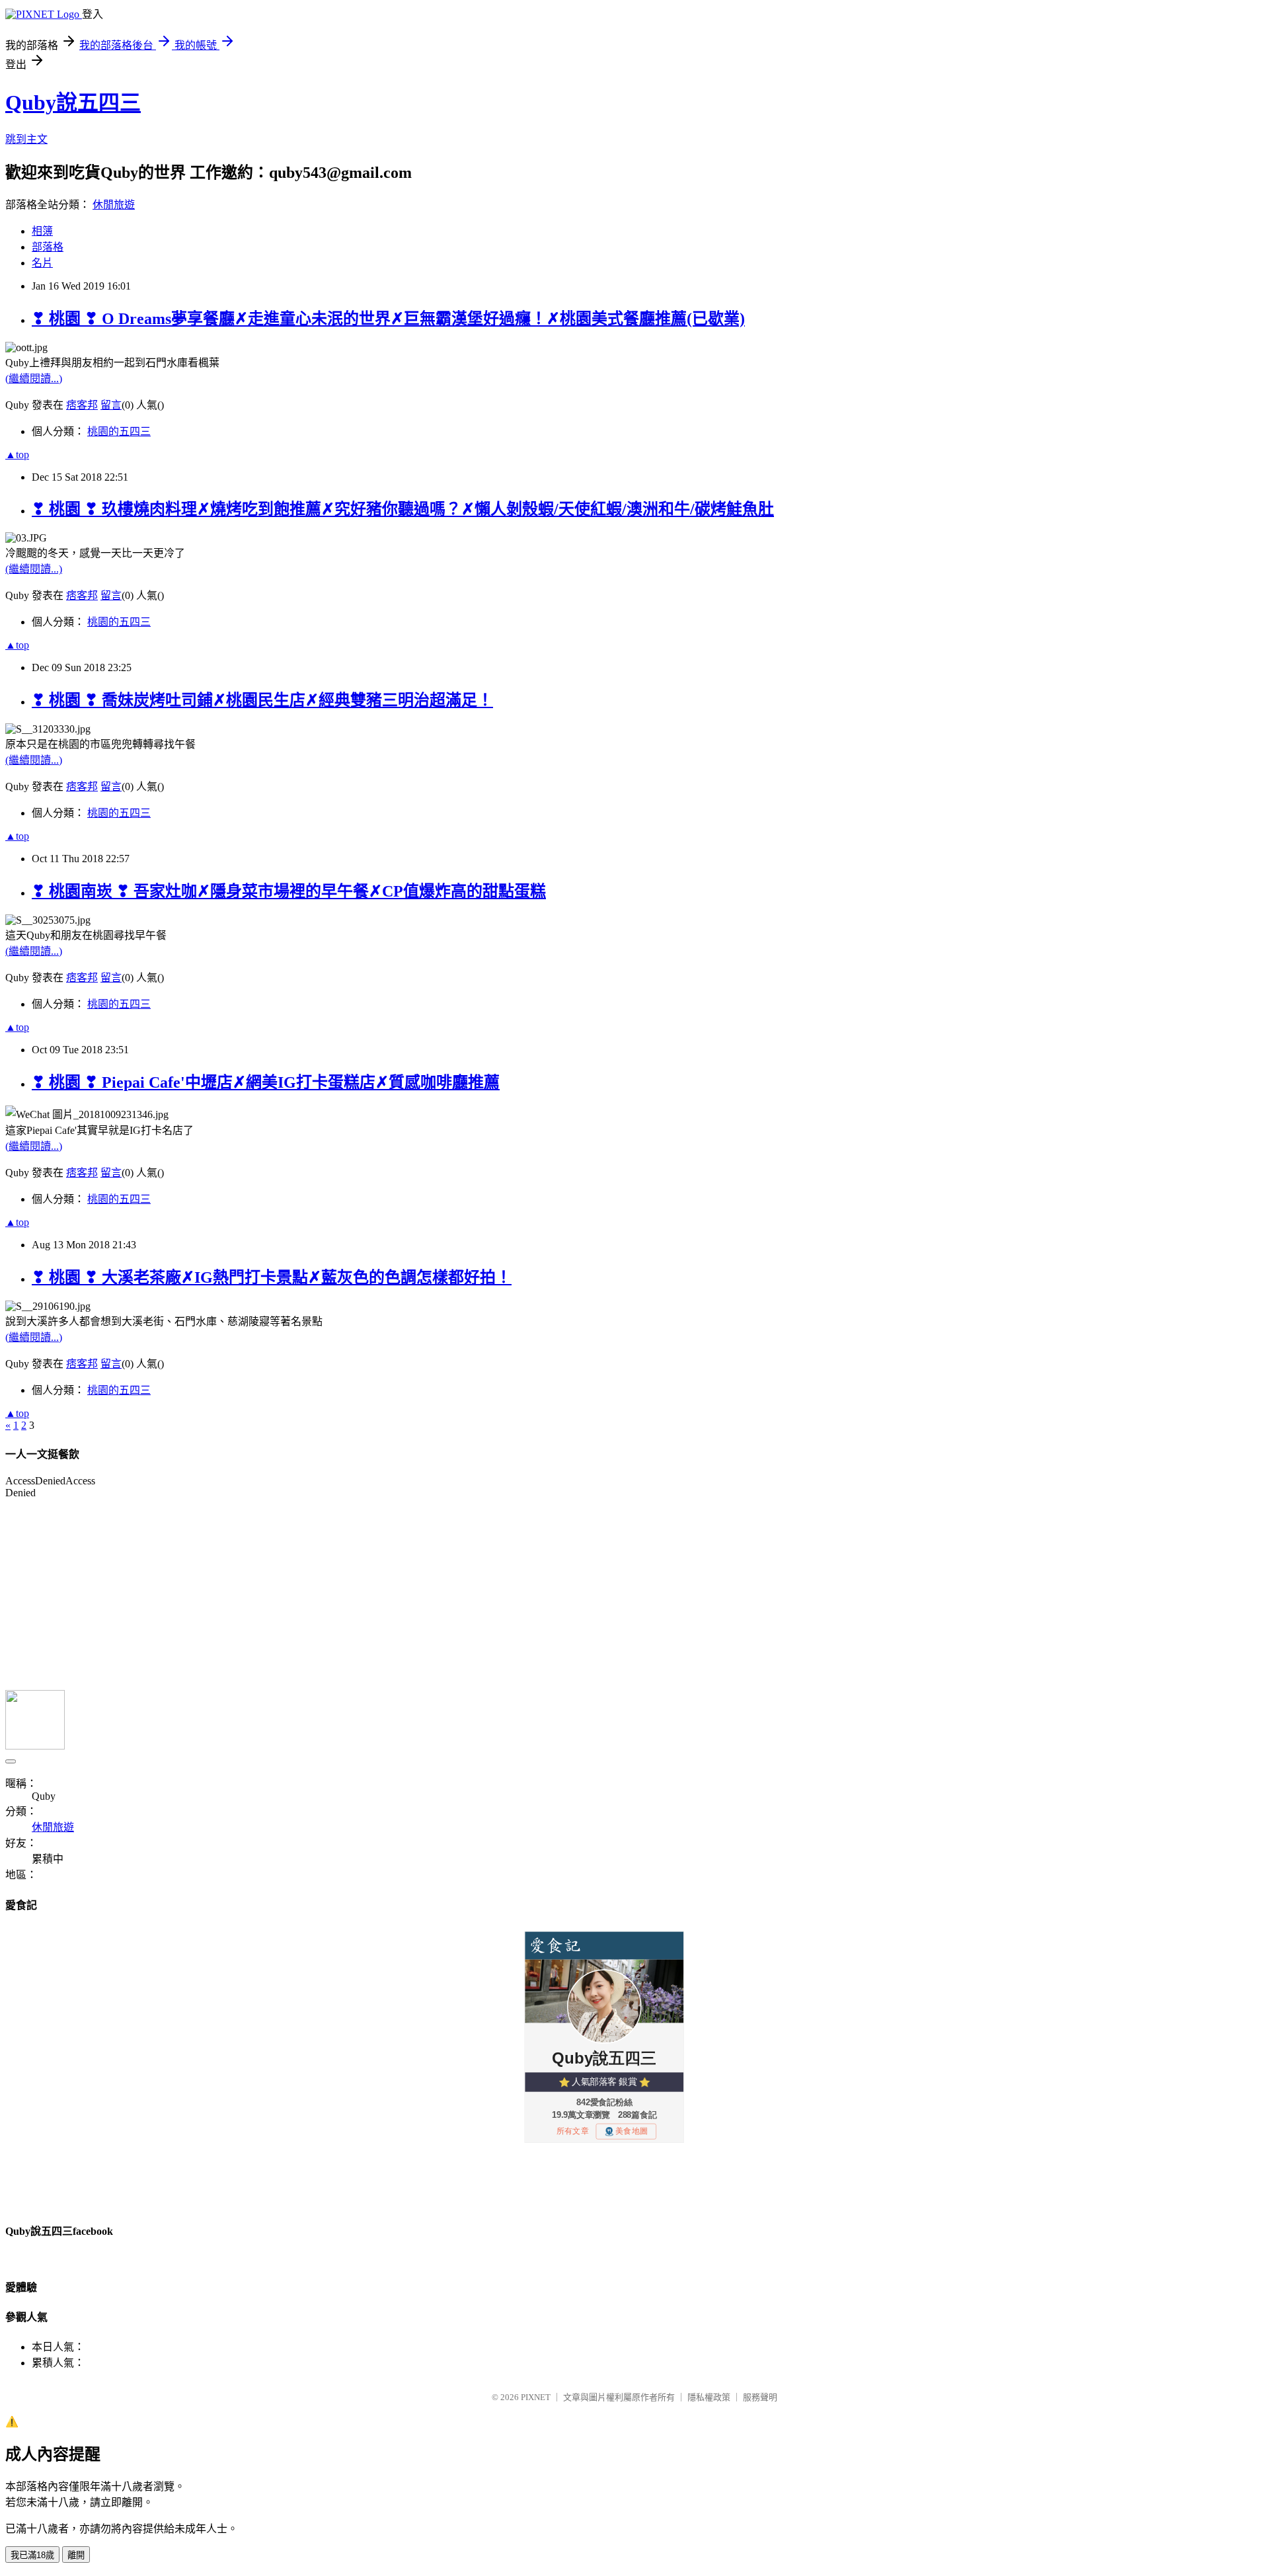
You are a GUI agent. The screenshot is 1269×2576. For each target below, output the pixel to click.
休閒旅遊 (114, 205)
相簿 (42, 231)
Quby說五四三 (73, 102)
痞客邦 (82, 405)
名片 (42, 263)
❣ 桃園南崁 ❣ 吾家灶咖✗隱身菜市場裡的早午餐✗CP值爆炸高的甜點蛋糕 (289, 891)
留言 (111, 405)
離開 (76, 2555)
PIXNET (536, 2397)
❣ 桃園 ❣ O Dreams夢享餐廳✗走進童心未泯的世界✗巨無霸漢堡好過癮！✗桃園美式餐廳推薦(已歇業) (388, 319)
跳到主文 (26, 139)
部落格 (48, 247)
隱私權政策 (709, 2397)
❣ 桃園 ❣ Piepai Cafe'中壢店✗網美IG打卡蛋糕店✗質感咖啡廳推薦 (266, 1082)
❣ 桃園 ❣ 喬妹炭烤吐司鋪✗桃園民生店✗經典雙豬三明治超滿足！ (262, 700)
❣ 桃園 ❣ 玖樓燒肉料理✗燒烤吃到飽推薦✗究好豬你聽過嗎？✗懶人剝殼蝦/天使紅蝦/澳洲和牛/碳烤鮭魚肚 (403, 509)
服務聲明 (760, 2397)
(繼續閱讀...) (34, 379)
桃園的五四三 (119, 431)
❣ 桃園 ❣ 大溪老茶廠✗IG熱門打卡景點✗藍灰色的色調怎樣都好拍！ (272, 1277)
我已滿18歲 (32, 2555)
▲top (17, 455)
